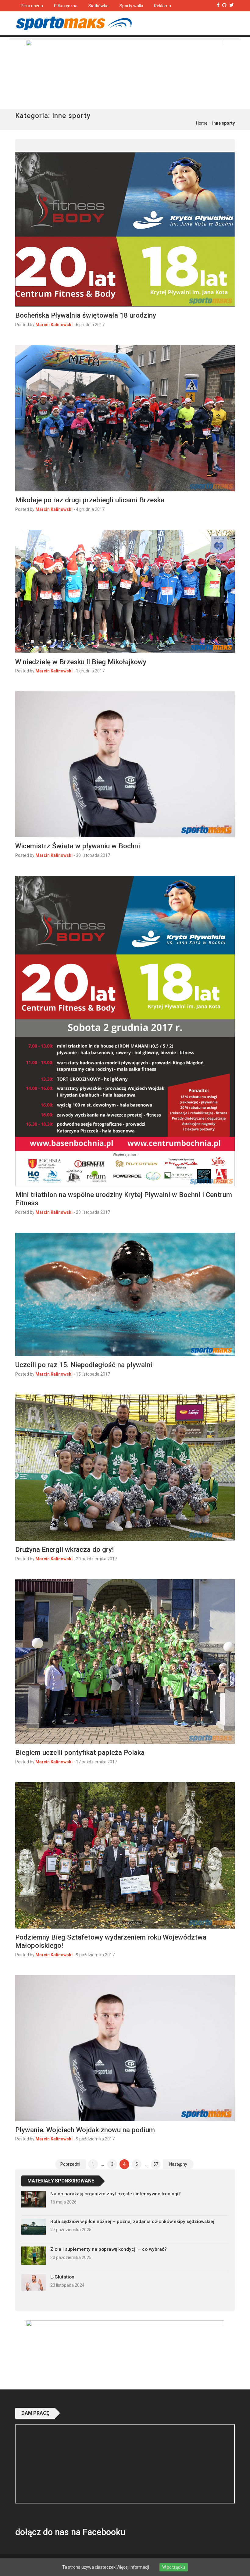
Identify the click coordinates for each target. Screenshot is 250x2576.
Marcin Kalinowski (54, 325)
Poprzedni (70, 2164)
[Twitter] (232, 5)
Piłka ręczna (66, 6)
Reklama (162, 6)
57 (156, 2164)
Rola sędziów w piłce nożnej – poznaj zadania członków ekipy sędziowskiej (132, 2221)
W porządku (174, 2567)
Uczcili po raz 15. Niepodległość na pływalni (84, 1365)
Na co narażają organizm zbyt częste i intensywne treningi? (116, 2194)
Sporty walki (131, 6)
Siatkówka (98, 6)
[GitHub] (224, 5)
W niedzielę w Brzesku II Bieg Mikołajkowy (81, 662)
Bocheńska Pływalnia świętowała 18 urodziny (86, 315)
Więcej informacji (133, 2567)
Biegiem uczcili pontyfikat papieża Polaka (80, 1752)
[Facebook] (218, 5)
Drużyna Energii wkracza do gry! (64, 1549)
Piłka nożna (32, 6)
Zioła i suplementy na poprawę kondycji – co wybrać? (109, 2249)
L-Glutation (62, 2277)
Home (202, 123)
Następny (178, 2164)
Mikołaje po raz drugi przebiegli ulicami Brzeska (90, 500)
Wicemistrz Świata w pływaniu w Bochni (78, 846)
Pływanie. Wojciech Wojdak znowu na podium (85, 2130)
